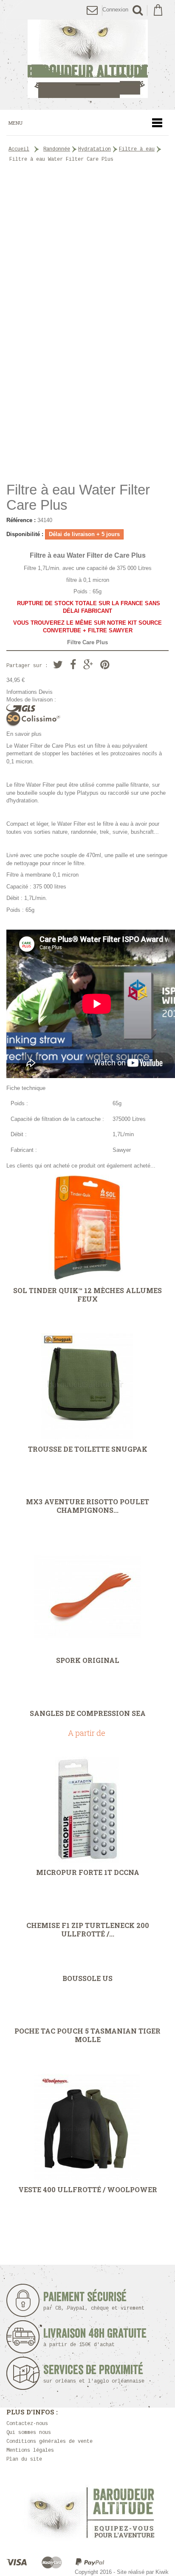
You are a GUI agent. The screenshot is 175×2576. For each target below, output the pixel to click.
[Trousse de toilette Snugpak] (87, 1386)
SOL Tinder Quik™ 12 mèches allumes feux (87, 1295)
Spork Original (88, 1660)
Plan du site (24, 2459)
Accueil (19, 149)
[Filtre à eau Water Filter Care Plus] (87, 454)
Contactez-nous (27, 2424)
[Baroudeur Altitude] (87, 59)
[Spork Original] (87, 1598)
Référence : (21, 520)
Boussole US (87, 1978)
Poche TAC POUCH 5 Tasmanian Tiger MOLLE (87, 2035)
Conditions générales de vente (49, 2442)
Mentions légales (30, 2450)
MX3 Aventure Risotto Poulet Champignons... (87, 1506)
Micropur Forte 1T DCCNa (88, 1872)
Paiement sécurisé (94, 2301)
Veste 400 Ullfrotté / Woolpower (88, 2190)
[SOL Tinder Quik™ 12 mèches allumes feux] (87, 1228)
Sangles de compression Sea (88, 1713)
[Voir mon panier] (158, 10)
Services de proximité (94, 2374)
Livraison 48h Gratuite (95, 2337)
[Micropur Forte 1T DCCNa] (87, 1810)
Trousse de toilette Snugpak (88, 1449)
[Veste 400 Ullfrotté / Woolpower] (87, 2127)
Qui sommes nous (29, 2433)
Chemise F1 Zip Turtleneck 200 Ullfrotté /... (88, 1930)
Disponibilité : (25, 534)
